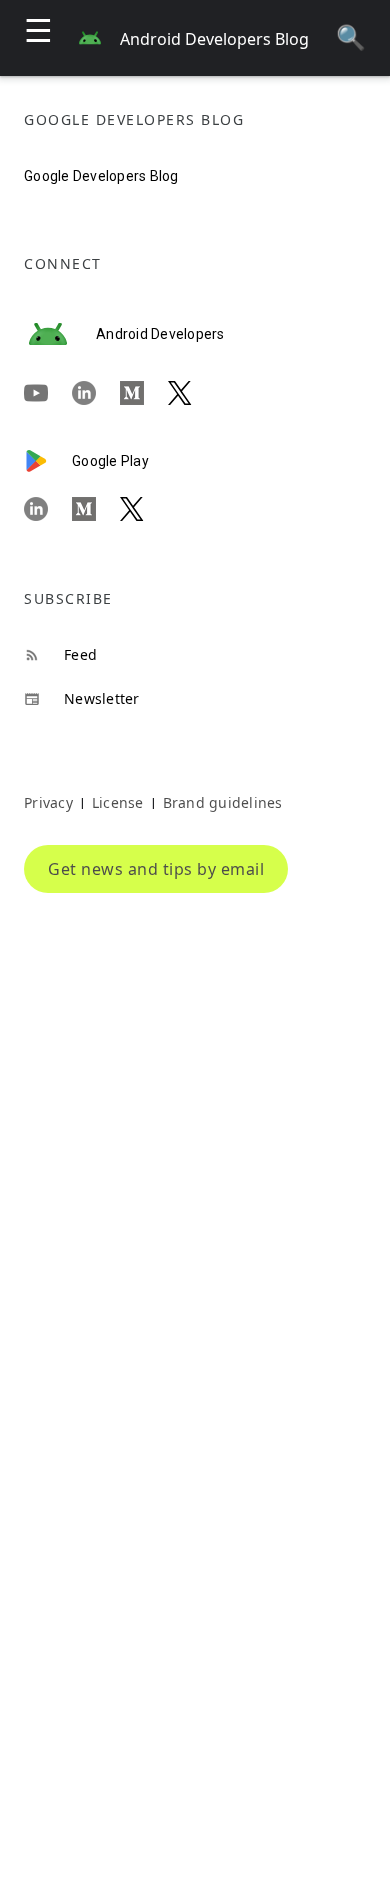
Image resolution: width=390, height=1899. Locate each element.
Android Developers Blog (214, 39)
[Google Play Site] (48, 461)
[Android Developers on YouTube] (48, 394)
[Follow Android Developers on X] (192, 394)
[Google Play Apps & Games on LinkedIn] (48, 509)
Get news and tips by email (156, 869)
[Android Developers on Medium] (144, 394)
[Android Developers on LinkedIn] (96, 394)
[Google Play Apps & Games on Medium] (96, 509)
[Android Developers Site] (60, 334)
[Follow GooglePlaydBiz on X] (144, 509)
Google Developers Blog (101, 176)
